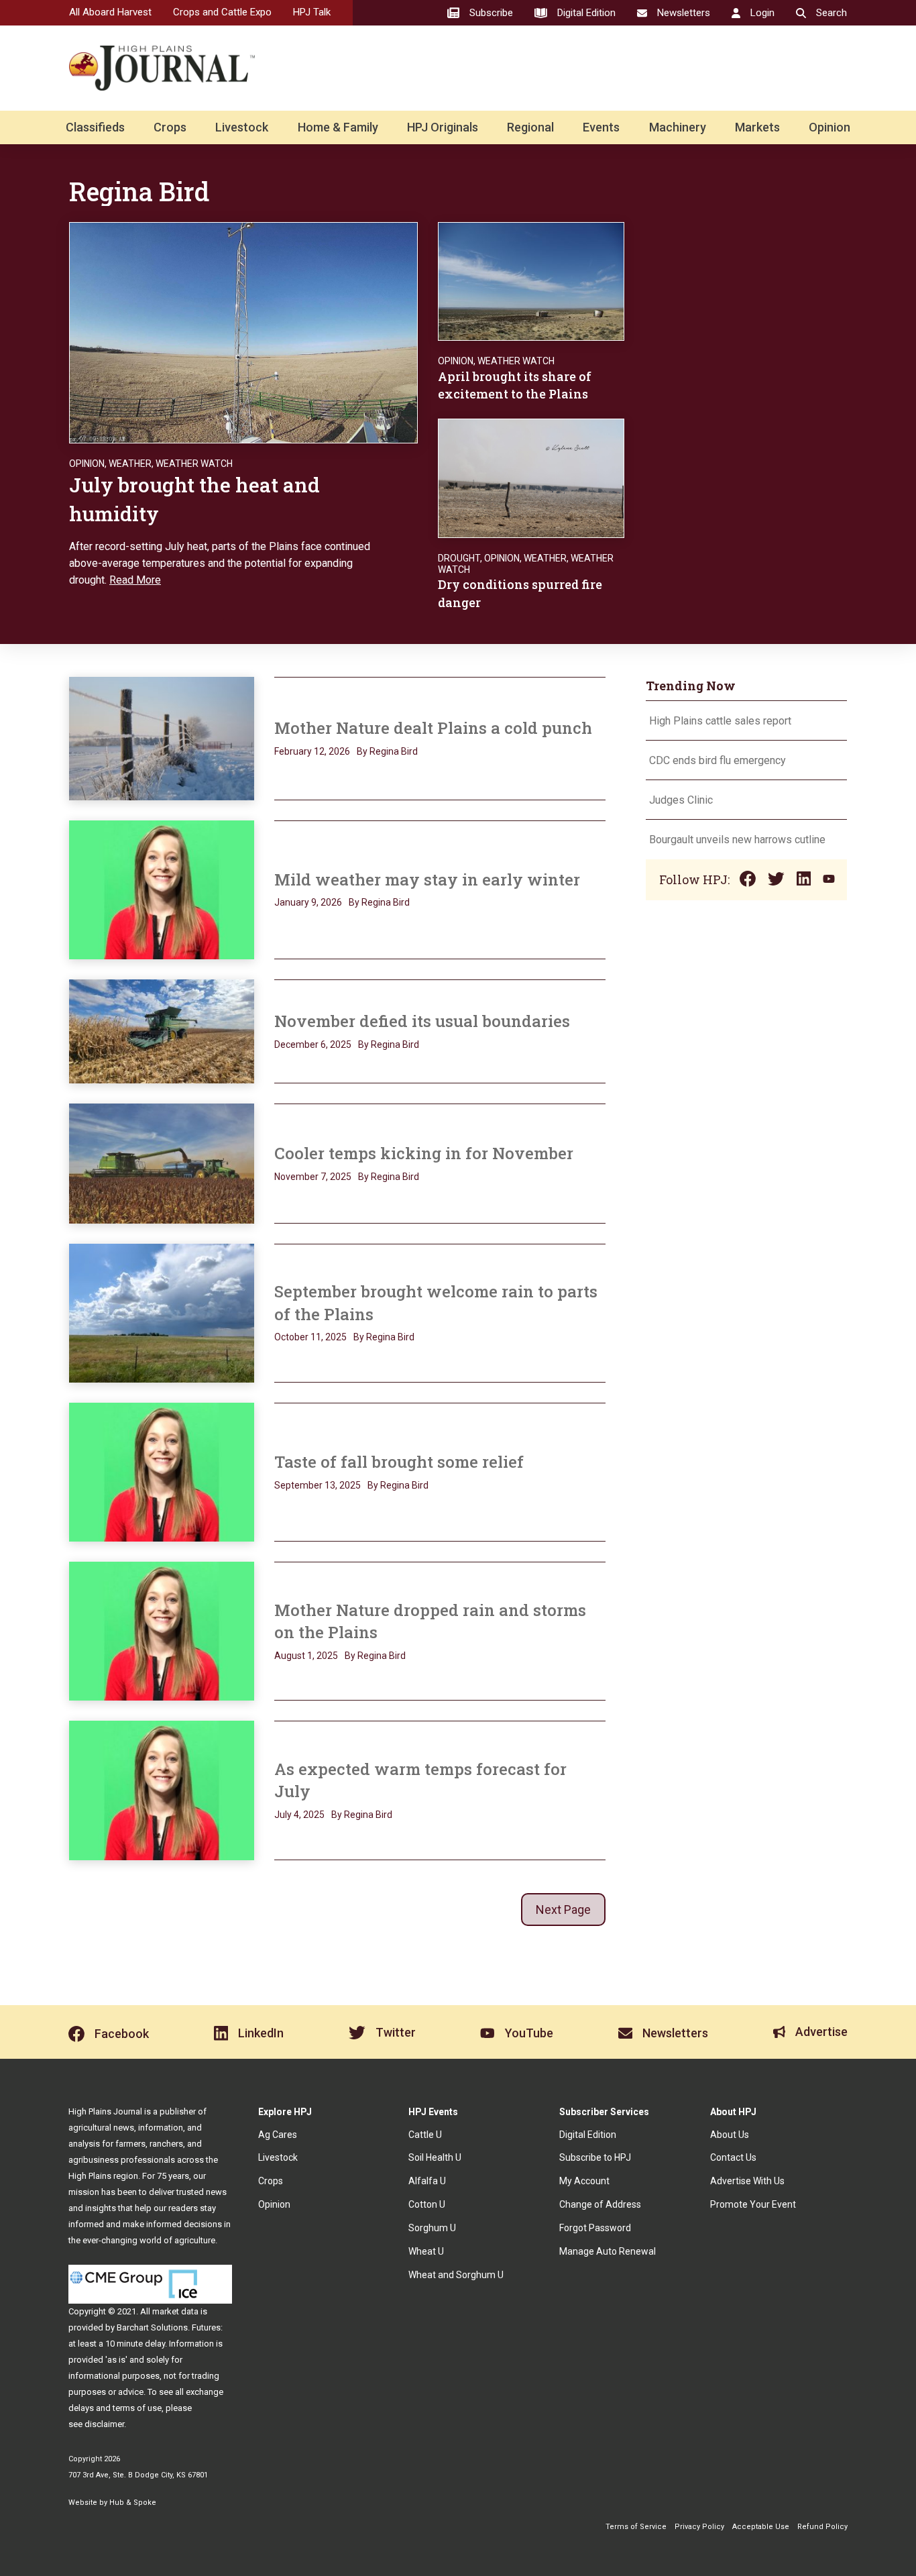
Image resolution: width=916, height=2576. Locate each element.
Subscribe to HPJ (595, 2157)
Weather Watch (194, 464)
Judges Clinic (681, 800)
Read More (135, 580)
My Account (584, 2181)
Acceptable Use (761, 2527)
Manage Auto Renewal (608, 2251)
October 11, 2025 (310, 1337)
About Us (730, 2135)
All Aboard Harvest (110, 12)
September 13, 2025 (318, 1485)
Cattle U (425, 2135)
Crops (170, 127)
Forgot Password (595, 2228)
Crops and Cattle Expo (222, 12)
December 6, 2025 (313, 1044)
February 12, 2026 (312, 751)
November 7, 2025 (313, 1177)
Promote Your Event (753, 2204)
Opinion (829, 127)
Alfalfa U (427, 2181)
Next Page (563, 1910)
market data (175, 2311)
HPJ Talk (312, 12)
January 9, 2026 (308, 902)
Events (601, 127)
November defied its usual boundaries (422, 1021)
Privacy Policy (699, 2527)
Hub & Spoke (133, 2503)
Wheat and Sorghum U (456, 2275)
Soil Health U (435, 2157)
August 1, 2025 (306, 1656)
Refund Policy (822, 2527)
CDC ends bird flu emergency (718, 760)
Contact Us (733, 2157)
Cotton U (427, 2204)
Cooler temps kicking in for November (424, 1153)
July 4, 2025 (299, 1815)
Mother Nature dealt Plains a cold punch (433, 728)
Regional (530, 127)
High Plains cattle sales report (720, 721)
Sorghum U (432, 2228)
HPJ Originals (443, 127)
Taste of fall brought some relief (399, 1462)
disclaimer (104, 2424)
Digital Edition (588, 2135)
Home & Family (338, 127)
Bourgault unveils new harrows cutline (737, 840)
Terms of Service (636, 2527)
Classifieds (95, 127)
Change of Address (600, 2204)
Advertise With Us (747, 2181)
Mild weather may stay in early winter (427, 879)
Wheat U (426, 2251)
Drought (459, 558)
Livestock (242, 127)
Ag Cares (278, 2135)
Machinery (678, 127)
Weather (130, 464)
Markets (757, 127)
